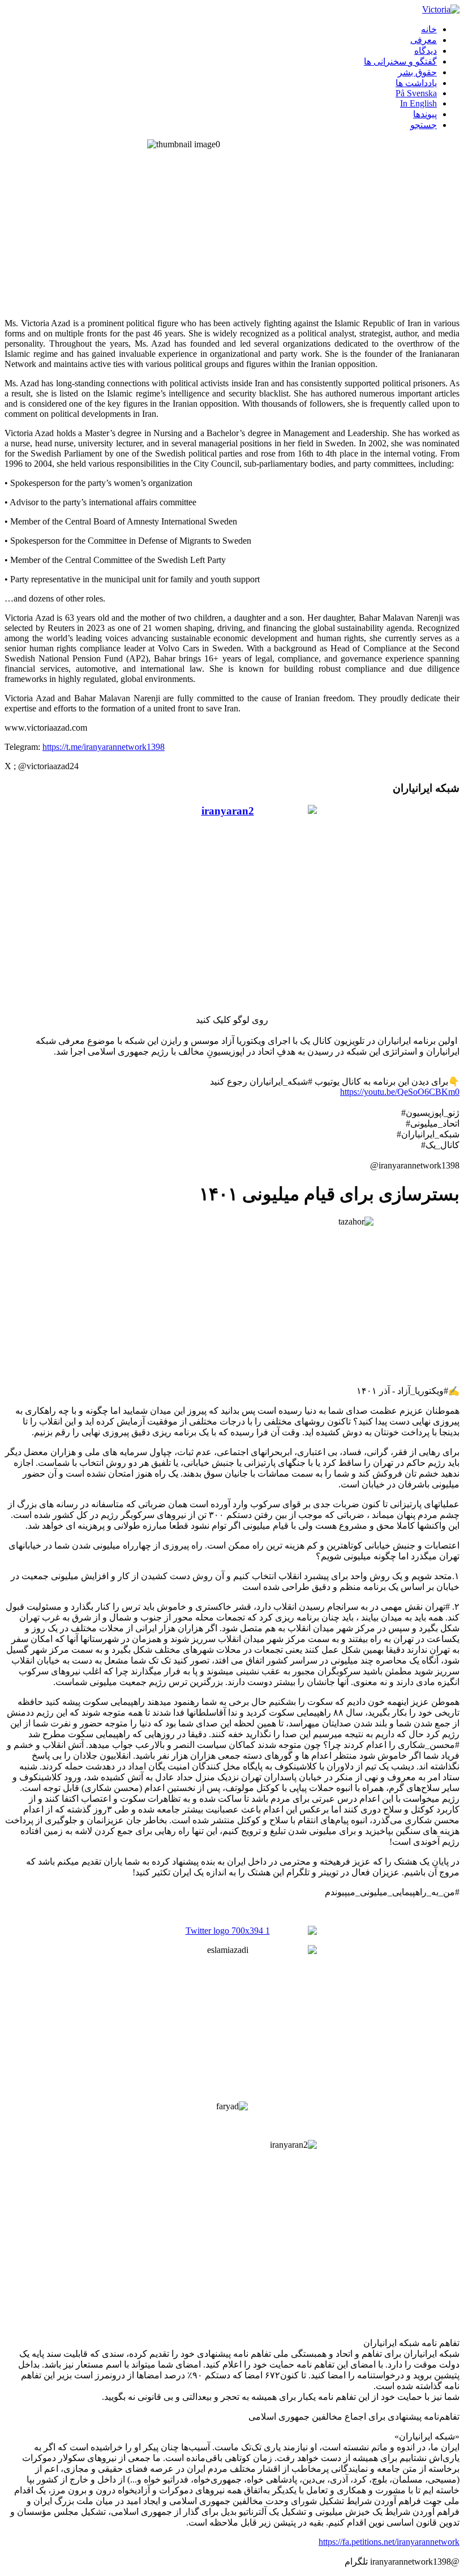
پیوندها (425, 114)
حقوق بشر (417, 72)
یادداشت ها (416, 83)
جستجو (424, 125)
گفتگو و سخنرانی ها (400, 61)
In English (418, 103)
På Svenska (416, 93)
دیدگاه (426, 51)
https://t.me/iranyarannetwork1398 (104, 747)
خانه (429, 29)
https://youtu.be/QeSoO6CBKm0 (400, 1092)
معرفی (424, 40)
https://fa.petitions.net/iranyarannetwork (389, 2542)
